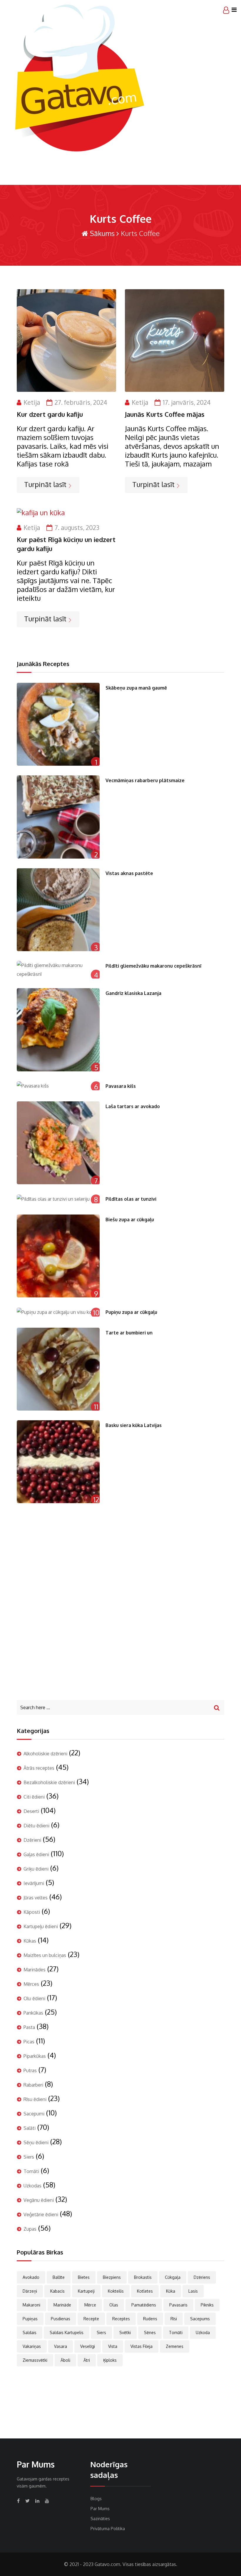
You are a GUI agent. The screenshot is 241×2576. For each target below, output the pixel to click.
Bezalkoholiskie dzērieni (49, 1782)
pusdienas (61, 2319)
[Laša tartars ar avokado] (58, 1143)
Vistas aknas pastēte (129, 873)
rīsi (174, 2319)
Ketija (32, 402)
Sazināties (100, 2519)
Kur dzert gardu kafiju (50, 414)
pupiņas (30, 2319)
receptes (121, 2319)
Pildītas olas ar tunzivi (131, 1199)
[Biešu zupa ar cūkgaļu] (58, 1256)
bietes (84, 2277)
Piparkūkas (35, 2056)
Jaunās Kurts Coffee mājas (165, 414)
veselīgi (88, 2346)
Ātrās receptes (39, 1768)
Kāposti (32, 1912)
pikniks (207, 2305)
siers (101, 2332)
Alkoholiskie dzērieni (45, 1754)
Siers (29, 2157)
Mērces (31, 1984)
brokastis (143, 2277)
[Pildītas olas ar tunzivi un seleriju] (58, 1199)
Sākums (101, 233)
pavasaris (178, 2305)
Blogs (96, 2499)
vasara (61, 2346)
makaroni (31, 2305)
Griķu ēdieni (36, 1869)
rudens (150, 2319)
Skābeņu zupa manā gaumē (136, 688)
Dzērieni (32, 1840)
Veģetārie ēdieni (41, 2214)
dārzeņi (30, 2291)
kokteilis (116, 2291)
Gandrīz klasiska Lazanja (133, 993)
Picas (29, 2042)
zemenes (175, 2346)
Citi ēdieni (34, 1797)
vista (113, 2346)
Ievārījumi (34, 1883)
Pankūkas (33, 2013)
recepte (91, 2319)
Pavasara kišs (121, 1086)
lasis (193, 2291)
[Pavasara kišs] (58, 1086)
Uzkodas (32, 2186)
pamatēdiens (144, 2305)
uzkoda (203, 2332)
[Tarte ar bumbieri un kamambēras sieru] (58, 1369)
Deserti (31, 1811)
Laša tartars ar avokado (133, 1106)
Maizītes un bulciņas (45, 1955)
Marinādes (35, 1970)
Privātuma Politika (108, 2529)
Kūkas (30, 1941)
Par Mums (100, 2509)
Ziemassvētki (35, 2360)
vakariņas (32, 2346)
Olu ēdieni (34, 1998)
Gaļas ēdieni (36, 1854)
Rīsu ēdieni (35, 2099)
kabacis (57, 2291)
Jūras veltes (36, 1898)
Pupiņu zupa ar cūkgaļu (131, 1312)
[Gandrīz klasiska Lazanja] (58, 1030)
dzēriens (202, 2277)
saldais (30, 2332)
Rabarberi (33, 2085)
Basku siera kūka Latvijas (134, 1425)
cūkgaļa (173, 2277)
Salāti (30, 2128)
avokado (31, 2277)
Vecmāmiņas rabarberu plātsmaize (145, 780)
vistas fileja (142, 2346)
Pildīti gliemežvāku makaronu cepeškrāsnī (153, 966)
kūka (171, 2291)
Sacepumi (34, 2114)
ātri (87, 2360)
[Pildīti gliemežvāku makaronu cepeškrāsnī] (58, 970)
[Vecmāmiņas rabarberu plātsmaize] (58, 817)
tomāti (176, 2332)
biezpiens (112, 2277)
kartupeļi (86, 2291)
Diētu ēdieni (36, 1826)
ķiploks (110, 2360)
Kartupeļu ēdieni (41, 1926)
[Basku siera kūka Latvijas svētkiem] (58, 1462)
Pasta (29, 2027)
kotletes (145, 2291)
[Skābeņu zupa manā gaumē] (58, 724)
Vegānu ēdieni (39, 2200)
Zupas (30, 2229)
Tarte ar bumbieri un (129, 1333)
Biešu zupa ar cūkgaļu (130, 1220)
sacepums (200, 2319)
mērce (90, 2305)
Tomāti (31, 2171)
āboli (65, 2360)
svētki (125, 2332)
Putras (30, 2070)
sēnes (150, 2332)
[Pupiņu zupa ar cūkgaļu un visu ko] (58, 1312)
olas (114, 2305)
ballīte (59, 2277)
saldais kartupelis (67, 2332)
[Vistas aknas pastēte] (58, 910)
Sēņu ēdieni (36, 2142)
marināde (62, 2305)
